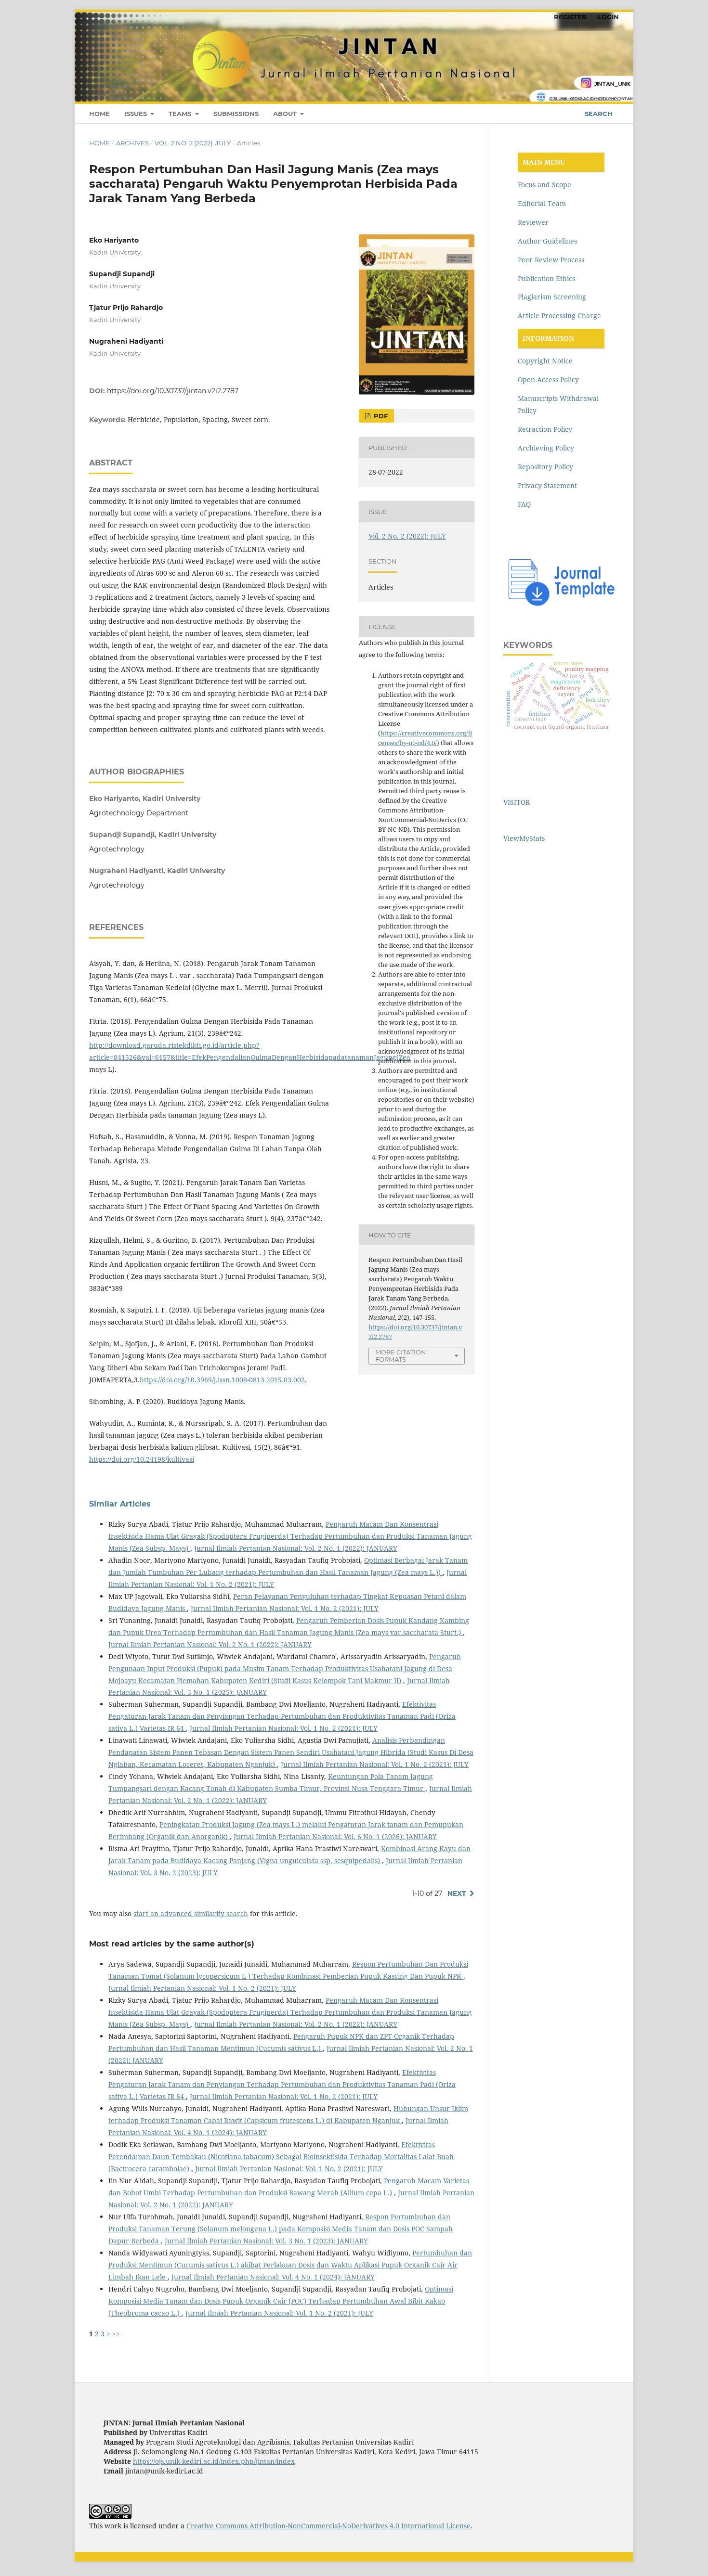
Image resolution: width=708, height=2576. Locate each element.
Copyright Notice (545, 361)
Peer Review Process (551, 260)
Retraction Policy (545, 429)
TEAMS (181, 114)
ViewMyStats (524, 838)
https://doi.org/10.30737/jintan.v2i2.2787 (173, 391)
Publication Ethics (546, 278)
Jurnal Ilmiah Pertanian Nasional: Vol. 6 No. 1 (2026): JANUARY (335, 1836)
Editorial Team (542, 203)
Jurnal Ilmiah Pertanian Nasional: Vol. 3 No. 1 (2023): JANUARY (266, 2241)
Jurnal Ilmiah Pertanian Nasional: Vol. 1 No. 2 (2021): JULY (285, 1608)
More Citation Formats (401, 1356)
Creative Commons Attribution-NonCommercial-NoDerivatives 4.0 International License (328, 2526)
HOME (99, 114)
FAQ (524, 504)
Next (457, 1893)
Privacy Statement (547, 485)
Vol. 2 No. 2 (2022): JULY (193, 143)
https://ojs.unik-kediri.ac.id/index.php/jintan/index (214, 2461)
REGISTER (570, 17)
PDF (380, 416)
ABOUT (286, 114)
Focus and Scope (544, 185)
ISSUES (137, 114)
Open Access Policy (548, 380)
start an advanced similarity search (191, 1913)
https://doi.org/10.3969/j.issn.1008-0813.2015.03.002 (222, 1380)
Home (99, 143)
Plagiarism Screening (552, 297)
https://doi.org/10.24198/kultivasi (142, 1459)
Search (598, 114)
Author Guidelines (547, 241)
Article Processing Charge (559, 316)
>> (116, 2334)
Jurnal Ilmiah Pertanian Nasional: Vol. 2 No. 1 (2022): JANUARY (296, 1548)
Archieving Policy (546, 448)
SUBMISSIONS (236, 114)
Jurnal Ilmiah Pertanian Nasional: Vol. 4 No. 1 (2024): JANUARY (273, 2277)
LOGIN (608, 17)
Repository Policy (545, 467)
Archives (132, 143)
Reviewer (533, 222)
